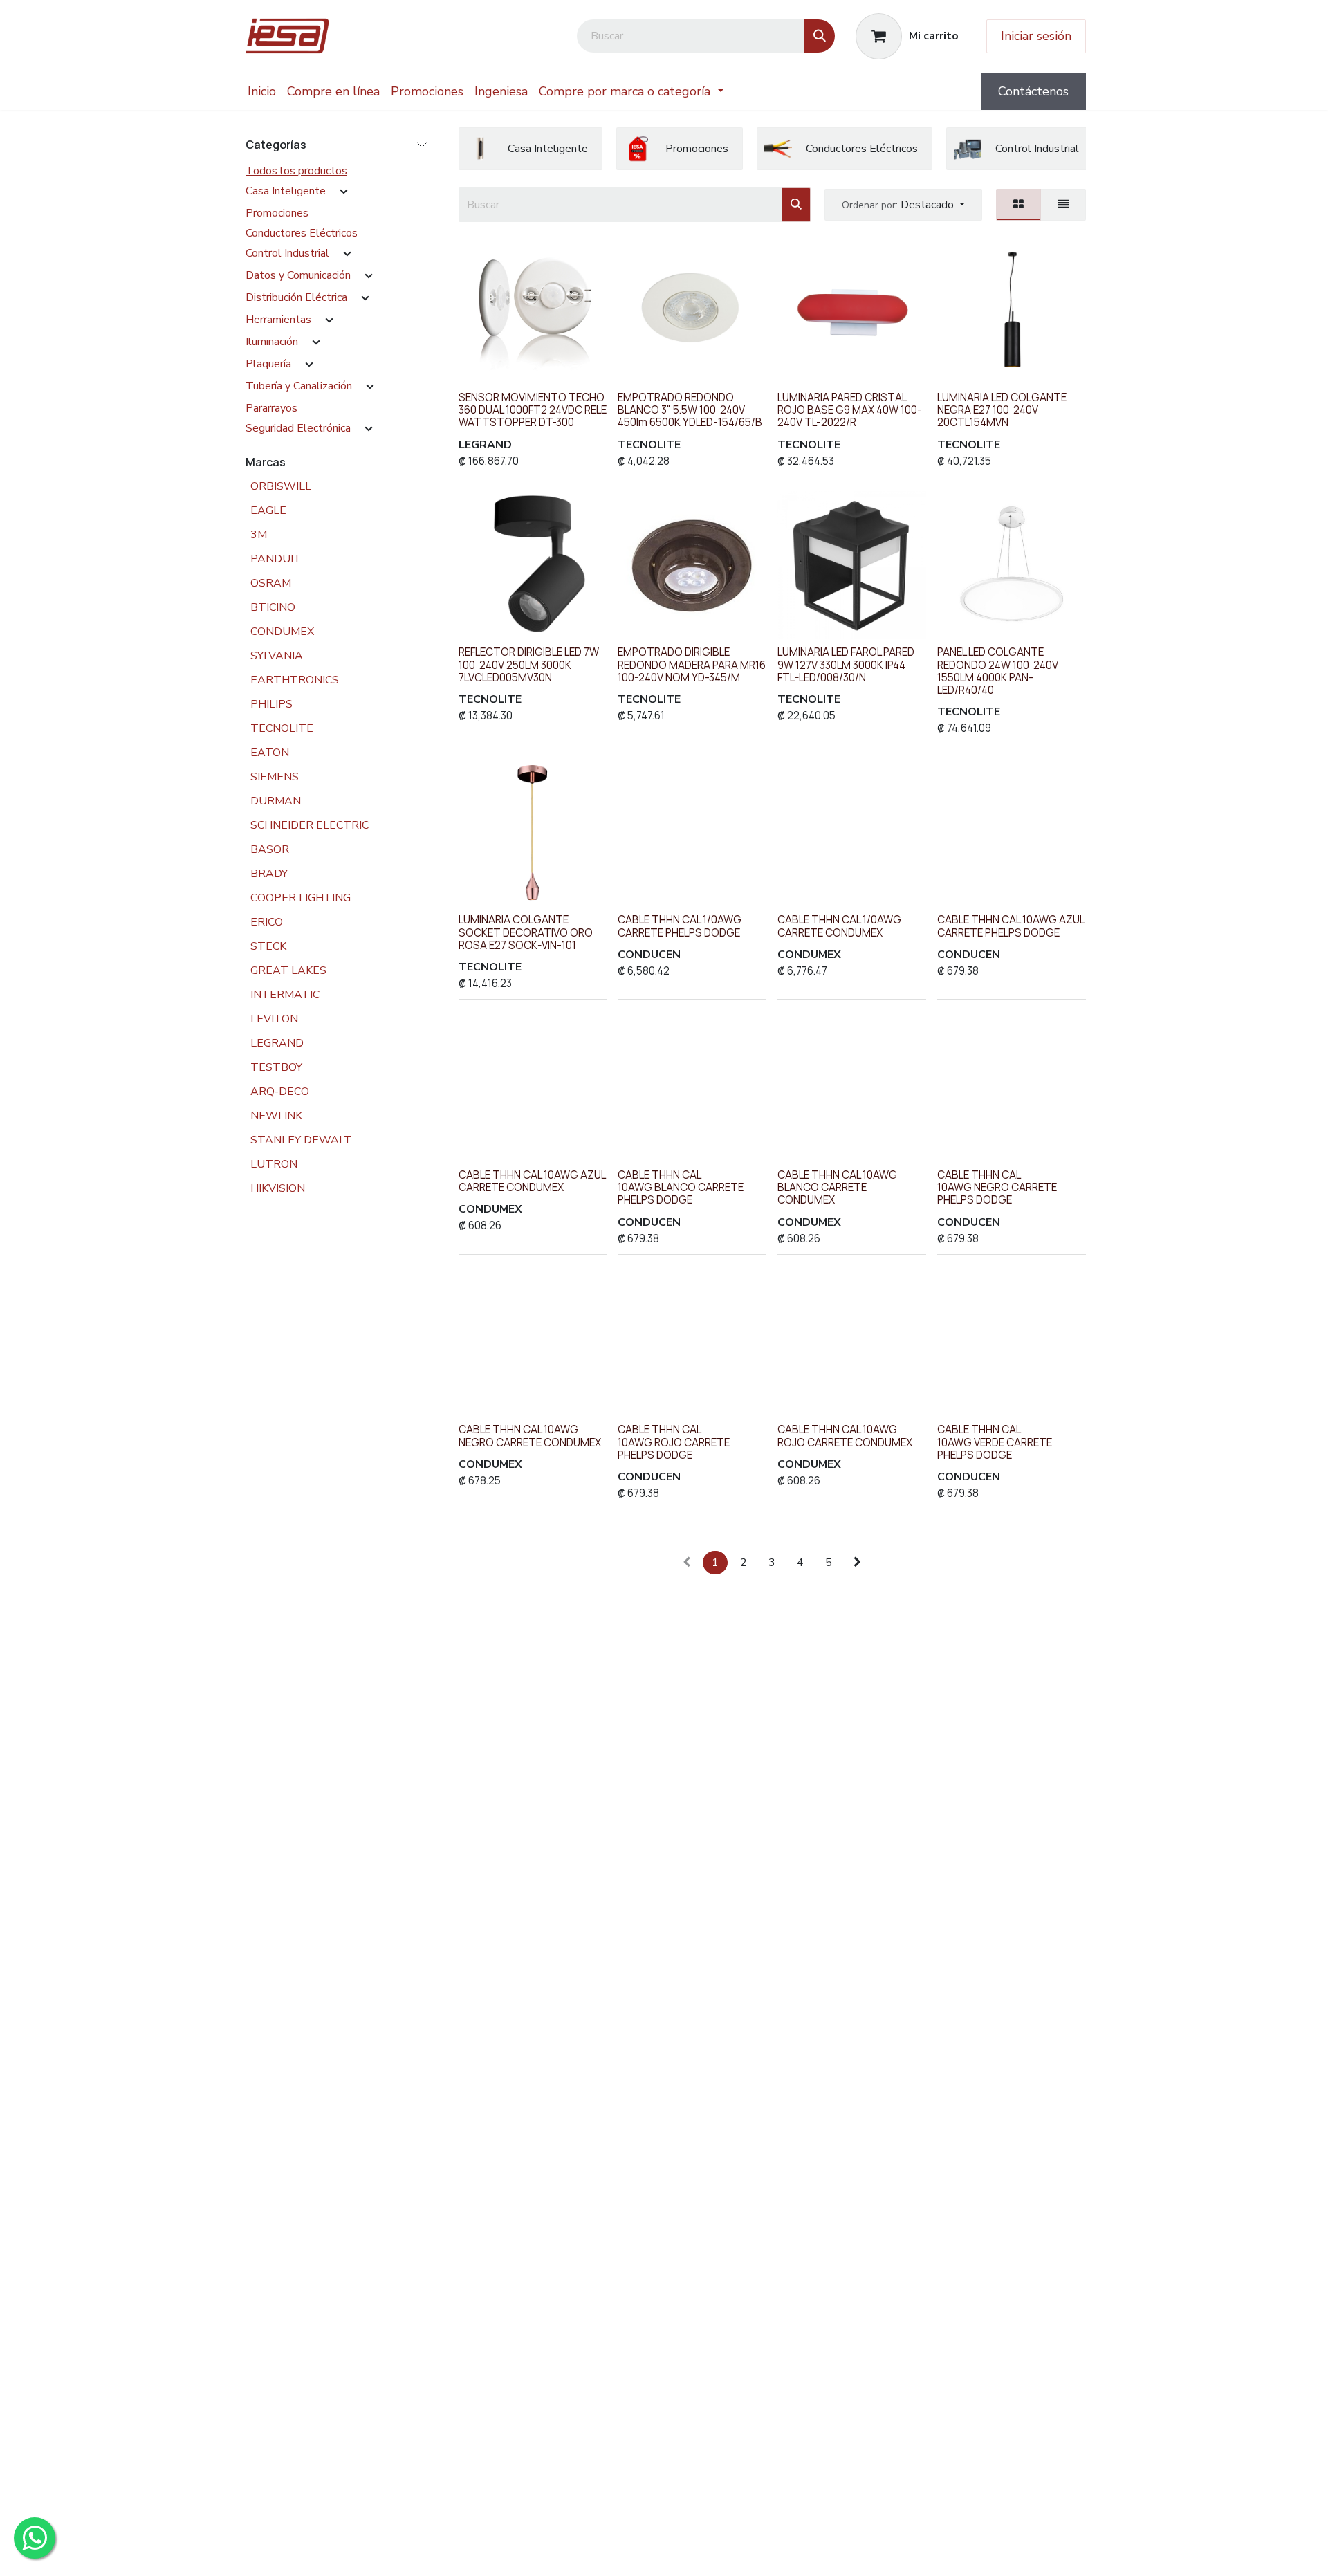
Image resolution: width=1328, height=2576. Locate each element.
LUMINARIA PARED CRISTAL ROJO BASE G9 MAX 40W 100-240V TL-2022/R (850, 410)
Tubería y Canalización (299, 386)
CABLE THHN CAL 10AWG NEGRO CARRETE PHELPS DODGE (997, 1187)
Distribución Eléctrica (296, 297)
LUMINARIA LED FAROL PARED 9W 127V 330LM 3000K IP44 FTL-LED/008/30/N (846, 664)
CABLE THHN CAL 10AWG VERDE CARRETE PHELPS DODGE (995, 1442)
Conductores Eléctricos (302, 233)
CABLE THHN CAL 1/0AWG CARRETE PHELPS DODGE (680, 926)
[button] (903, 205)
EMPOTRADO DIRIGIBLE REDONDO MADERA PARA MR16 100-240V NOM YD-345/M (692, 664)
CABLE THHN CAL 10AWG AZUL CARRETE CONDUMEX (532, 1181)
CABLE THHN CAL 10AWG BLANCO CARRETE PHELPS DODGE (681, 1187)
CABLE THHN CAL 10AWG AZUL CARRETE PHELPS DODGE (1011, 926)
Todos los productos (296, 171)
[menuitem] (262, 92)
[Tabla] (1018, 205)
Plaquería (268, 364)
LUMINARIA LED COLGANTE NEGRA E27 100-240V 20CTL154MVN (1002, 410)
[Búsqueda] (820, 36)
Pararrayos (271, 408)
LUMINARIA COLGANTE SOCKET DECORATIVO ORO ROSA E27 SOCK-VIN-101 (526, 932)
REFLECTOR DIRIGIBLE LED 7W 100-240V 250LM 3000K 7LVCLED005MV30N (529, 664)
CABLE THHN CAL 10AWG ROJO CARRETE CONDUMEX (845, 1436)
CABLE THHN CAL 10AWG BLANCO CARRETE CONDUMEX (837, 1187)
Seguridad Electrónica (298, 428)
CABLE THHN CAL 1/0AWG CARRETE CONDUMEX (839, 926)
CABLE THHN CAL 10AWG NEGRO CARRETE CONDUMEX (530, 1436)
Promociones (277, 213)
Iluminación (272, 342)
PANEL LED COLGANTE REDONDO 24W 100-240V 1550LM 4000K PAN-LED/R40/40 (998, 671)
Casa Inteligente (286, 191)
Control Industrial (287, 253)
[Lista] (1063, 205)
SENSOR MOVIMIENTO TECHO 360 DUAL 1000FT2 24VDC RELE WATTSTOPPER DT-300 (533, 410)
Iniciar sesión (1036, 36)
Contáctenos (1033, 91)
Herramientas (278, 320)
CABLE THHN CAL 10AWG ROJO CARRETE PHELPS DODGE (674, 1442)
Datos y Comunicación (298, 275)
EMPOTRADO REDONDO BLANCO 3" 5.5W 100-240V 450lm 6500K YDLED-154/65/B (690, 410)
